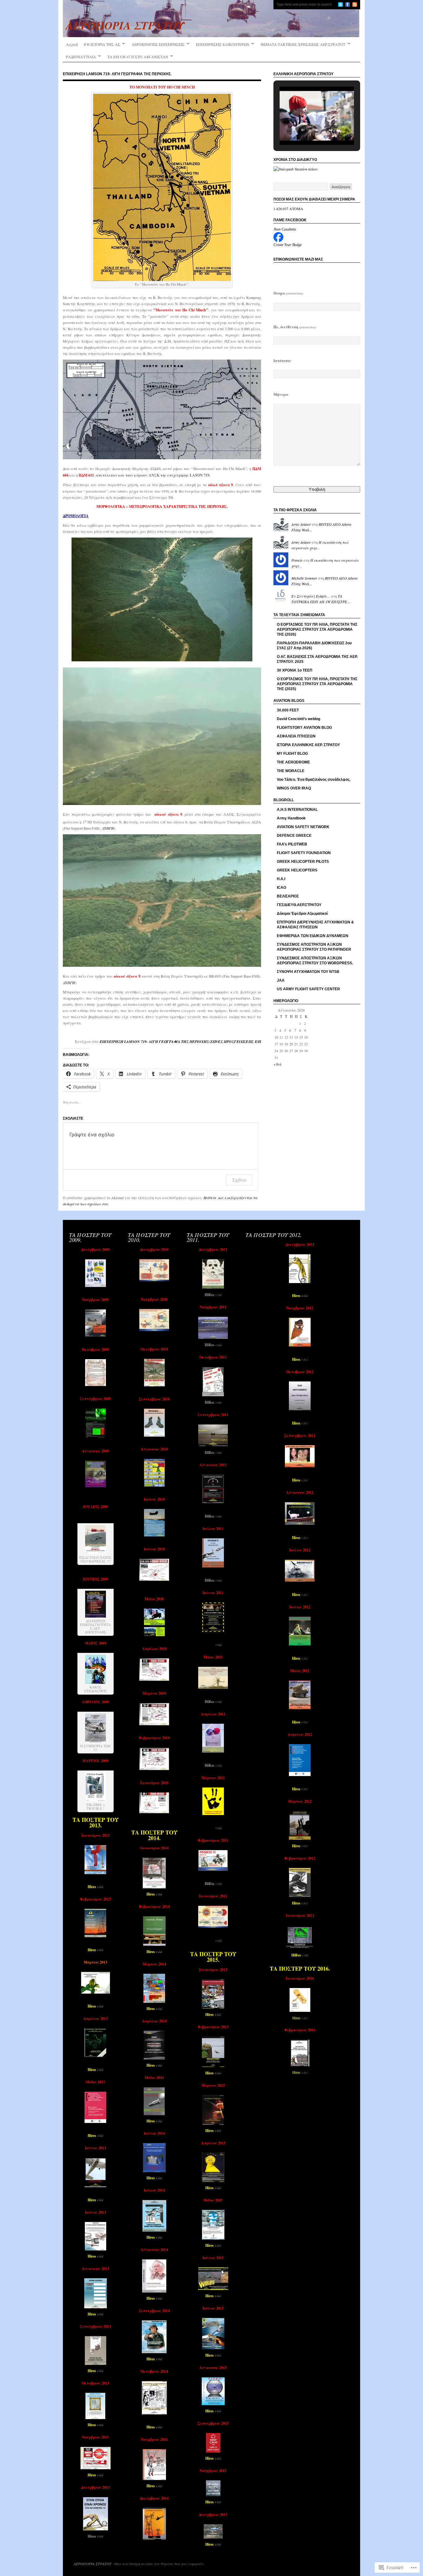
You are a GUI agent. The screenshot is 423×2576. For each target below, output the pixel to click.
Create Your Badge (288, 245)
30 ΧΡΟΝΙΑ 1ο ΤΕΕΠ (295, 670)
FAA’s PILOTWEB (292, 844)
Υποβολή (317, 489)
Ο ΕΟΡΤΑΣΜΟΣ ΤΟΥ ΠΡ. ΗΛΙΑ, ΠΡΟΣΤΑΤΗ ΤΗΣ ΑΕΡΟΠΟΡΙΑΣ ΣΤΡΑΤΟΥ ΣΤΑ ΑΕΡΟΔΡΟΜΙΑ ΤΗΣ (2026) (317, 629)
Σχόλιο (239, 1180)
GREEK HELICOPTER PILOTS (303, 862)
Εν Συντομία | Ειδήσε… (311, 596)
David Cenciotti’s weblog (299, 719)
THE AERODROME (293, 762)
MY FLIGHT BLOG (292, 754)
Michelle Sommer (304, 578)
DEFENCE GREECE (294, 836)
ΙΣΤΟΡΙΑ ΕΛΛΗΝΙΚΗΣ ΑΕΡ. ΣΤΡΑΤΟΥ (308, 745)
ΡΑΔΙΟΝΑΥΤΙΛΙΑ (81, 57)
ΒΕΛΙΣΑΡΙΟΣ (288, 896)
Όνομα (288, 293)
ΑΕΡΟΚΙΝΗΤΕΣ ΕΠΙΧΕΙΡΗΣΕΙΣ (158, 44)
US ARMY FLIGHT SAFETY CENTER (308, 989)
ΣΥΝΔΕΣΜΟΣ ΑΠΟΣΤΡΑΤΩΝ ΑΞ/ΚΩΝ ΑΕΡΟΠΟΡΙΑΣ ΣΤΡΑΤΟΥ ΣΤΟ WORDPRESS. (315, 961)
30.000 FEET (288, 710)
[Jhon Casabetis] (278, 240)
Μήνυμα (281, 394)
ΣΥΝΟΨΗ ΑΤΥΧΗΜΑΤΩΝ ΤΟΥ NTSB (308, 972)
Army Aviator (301, 524)
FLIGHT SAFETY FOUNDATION (304, 853)
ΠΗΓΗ (109, 828)
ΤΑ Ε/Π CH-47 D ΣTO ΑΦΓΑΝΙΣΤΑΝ (138, 57)
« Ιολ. (278, 1064)
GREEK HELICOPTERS (297, 870)
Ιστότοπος (282, 361)
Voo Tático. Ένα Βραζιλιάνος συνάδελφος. (314, 780)
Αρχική (72, 44)
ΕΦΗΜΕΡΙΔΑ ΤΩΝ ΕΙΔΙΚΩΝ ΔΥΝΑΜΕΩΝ (313, 936)
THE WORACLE (291, 771)
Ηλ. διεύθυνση (295, 327)
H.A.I (281, 879)
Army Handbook (291, 818)
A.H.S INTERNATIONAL (297, 810)
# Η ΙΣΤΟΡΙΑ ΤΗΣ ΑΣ (102, 44)
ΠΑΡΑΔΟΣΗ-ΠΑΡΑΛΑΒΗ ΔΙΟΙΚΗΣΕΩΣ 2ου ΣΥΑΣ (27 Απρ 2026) (314, 646)
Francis (297, 560)
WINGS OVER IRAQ (294, 788)
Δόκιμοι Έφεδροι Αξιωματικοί (302, 914)
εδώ (304, 1359)
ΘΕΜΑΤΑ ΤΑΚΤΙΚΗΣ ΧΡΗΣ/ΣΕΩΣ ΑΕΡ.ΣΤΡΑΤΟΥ (303, 44)
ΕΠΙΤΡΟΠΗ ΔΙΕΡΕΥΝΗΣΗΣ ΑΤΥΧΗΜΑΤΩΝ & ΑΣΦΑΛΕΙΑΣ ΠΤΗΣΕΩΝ (315, 925)
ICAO (281, 888)
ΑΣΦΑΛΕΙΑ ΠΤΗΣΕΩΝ (296, 736)
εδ (217, 1294)
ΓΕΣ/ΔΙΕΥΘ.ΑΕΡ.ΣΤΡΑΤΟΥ (299, 905)
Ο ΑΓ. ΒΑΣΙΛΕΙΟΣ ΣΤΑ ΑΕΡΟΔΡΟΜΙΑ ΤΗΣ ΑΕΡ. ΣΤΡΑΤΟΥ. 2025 (317, 659)
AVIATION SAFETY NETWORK (303, 827)
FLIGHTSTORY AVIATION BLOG (304, 728)
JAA (281, 980)
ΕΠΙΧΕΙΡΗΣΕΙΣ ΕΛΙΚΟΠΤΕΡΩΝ (223, 44)
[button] (303, 130)
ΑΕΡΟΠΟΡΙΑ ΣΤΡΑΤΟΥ (93, 2564)
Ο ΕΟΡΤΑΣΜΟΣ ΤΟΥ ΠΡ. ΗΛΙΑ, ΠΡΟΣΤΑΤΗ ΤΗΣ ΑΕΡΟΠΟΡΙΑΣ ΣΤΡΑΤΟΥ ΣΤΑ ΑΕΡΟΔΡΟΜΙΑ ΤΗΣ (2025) (317, 684)
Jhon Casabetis (285, 229)
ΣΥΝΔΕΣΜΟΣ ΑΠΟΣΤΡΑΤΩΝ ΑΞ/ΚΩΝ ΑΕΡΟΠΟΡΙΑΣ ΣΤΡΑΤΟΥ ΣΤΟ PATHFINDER (314, 947)
